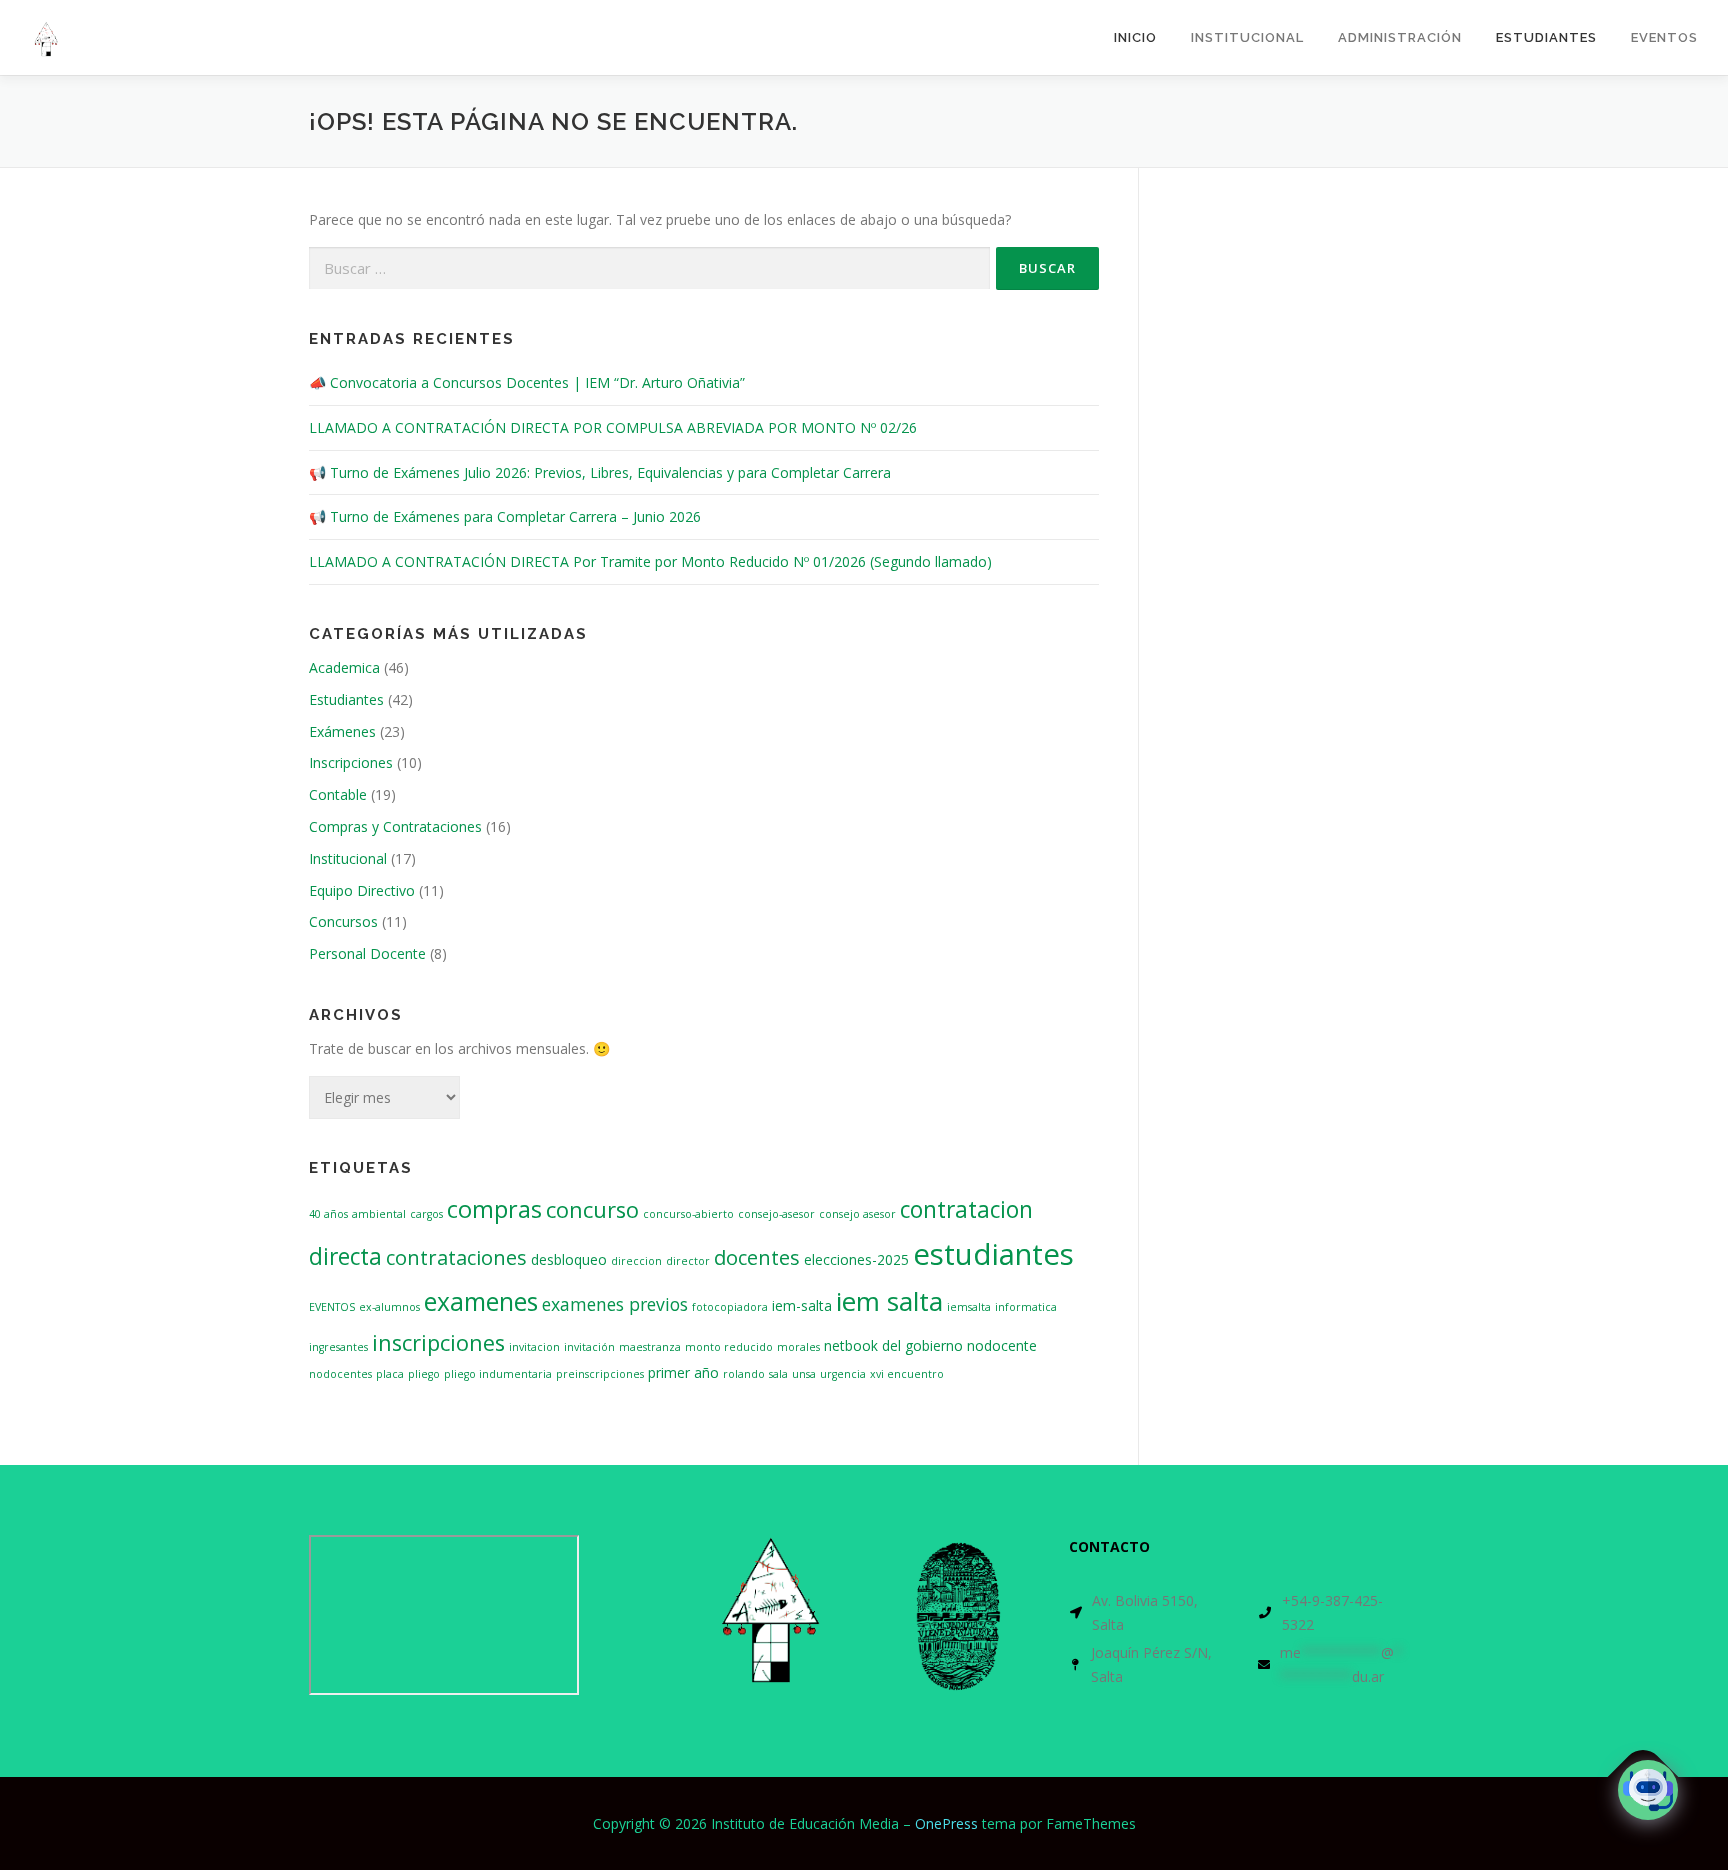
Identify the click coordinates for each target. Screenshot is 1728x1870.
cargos (426, 1214)
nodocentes (340, 1374)
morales (798, 1347)
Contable (338, 794)
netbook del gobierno (893, 1345)
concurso (592, 1209)
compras (494, 1209)
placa (390, 1374)
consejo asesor (857, 1214)
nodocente (1002, 1345)
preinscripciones (600, 1374)
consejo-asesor (776, 1214)
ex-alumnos (389, 1307)
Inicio (1135, 37)
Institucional (348, 858)
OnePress (946, 1823)
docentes (757, 1257)
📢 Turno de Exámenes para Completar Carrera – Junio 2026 (505, 516)
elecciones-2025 (856, 1259)
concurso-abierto (688, 1214)
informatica (1026, 1307)
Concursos (343, 921)
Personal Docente (367, 953)
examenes (481, 1301)
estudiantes (993, 1254)
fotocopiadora (730, 1307)
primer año (683, 1372)
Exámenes (342, 731)
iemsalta (969, 1307)
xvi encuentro (907, 1374)
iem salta (889, 1301)
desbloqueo (569, 1259)
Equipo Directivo (362, 890)
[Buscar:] (649, 268)
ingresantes (338, 1347)
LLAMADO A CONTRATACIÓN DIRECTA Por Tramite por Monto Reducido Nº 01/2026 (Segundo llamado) (650, 561)
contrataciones (456, 1257)
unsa (804, 1374)
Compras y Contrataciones (395, 826)
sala (778, 1374)
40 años (328, 1214)
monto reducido (729, 1347)
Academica (344, 667)
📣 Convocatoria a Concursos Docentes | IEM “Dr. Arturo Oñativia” (527, 382)
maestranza (650, 1347)
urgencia (843, 1374)
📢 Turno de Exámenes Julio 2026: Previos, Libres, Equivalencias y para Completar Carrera (600, 472)
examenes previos (615, 1304)
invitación (589, 1347)
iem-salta (802, 1305)
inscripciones (438, 1342)
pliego (424, 1374)
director (688, 1261)
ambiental (379, 1214)
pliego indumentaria (498, 1374)
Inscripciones (351, 762)
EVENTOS (332, 1307)
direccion (636, 1261)
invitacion (534, 1347)
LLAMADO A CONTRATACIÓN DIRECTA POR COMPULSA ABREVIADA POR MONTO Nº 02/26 (613, 427)
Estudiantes (1546, 37)
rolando (744, 1374)
